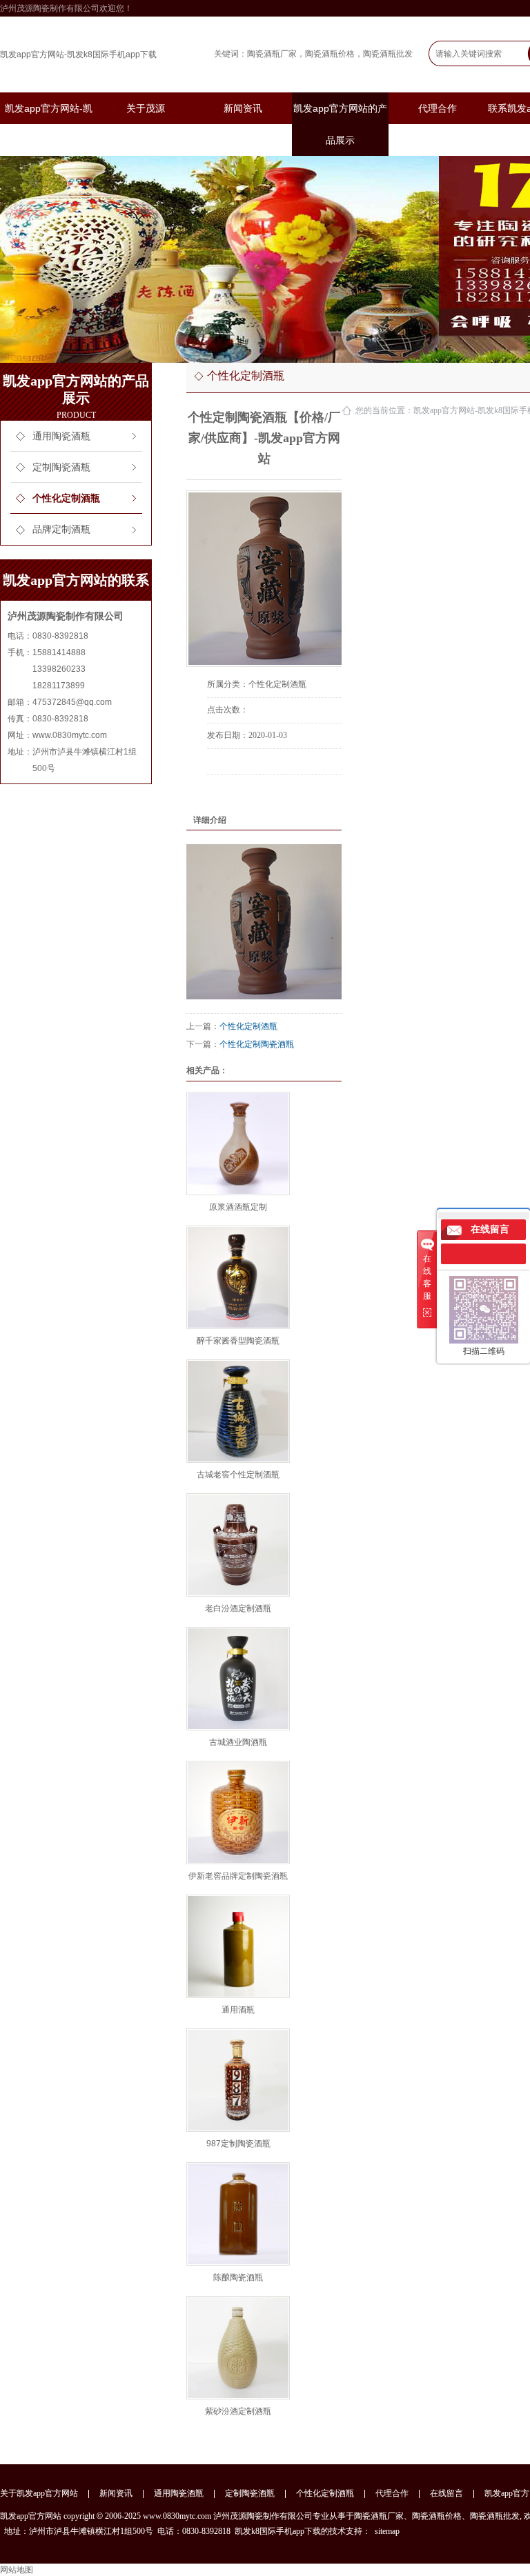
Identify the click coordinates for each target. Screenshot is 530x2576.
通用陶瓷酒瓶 (61, 436)
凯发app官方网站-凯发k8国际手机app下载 (78, 54)
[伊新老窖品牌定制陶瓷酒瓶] (238, 1813)
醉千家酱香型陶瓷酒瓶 (238, 1341)
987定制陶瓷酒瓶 (238, 2144)
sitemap (387, 2531)
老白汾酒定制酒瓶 (238, 1608)
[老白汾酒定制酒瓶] (238, 1545)
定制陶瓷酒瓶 (61, 467)
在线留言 (446, 2493)
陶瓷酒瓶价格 (330, 54)
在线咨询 (246, 793)
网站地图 (17, 2570)
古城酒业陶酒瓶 (238, 1742)
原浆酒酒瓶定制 (238, 1207)
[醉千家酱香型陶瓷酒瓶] (238, 1277)
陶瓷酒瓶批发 (388, 54)
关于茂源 (146, 108)
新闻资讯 (243, 108)
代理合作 (438, 108)
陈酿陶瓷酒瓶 (238, 2277)
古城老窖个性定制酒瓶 (238, 1475)
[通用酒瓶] (238, 1946)
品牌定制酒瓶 (61, 529)
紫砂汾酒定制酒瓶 (238, 2411)
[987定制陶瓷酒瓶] (238, 2080)
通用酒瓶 (238, 2010)
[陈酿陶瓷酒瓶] (238, 2214)
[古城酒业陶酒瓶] (238, 1679)
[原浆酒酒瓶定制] (238, 1144)
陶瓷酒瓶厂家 (272, 54)
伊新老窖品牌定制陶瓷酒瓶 (238, 1876)
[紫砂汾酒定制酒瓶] (238, 2348)
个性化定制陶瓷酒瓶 (257, 1044)
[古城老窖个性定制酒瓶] (238, 1411)
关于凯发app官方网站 (39, 2493)
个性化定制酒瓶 (66, 498)
